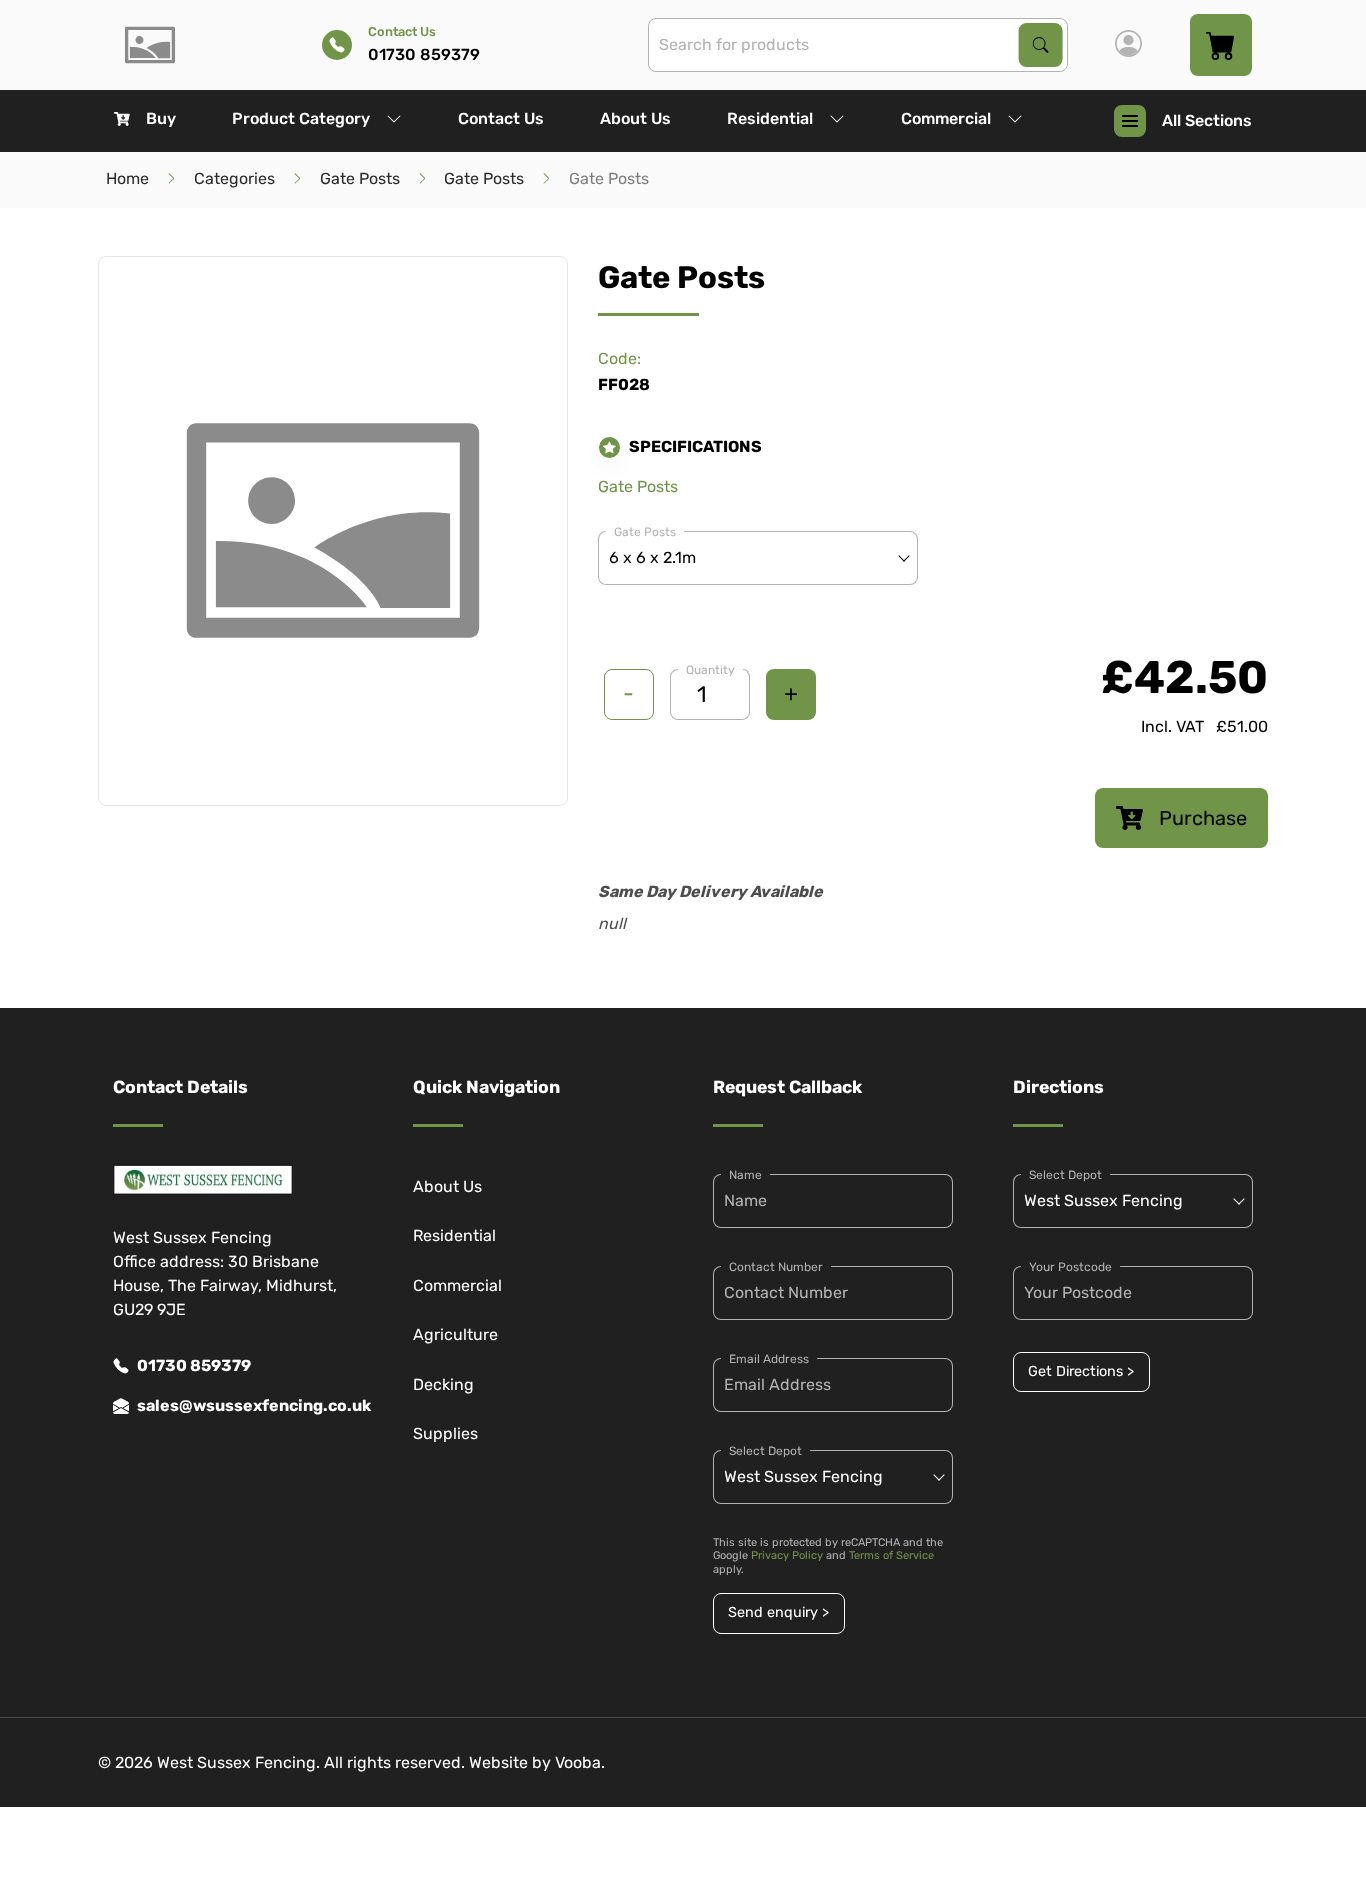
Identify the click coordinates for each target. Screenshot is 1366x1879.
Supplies (445, 1433)
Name (745, 1175)
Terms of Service (891, 1555)
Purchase (1203, 818)
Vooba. (580, 1762)
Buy (161, 118)
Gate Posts (360, 178)
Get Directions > (1081, 1371)
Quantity (710, 670)
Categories (234, 178)
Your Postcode (1070, 1267)
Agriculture (455, 1334)
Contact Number (776, 1267)
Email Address (769, 1359)
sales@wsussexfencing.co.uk (245, 1405)
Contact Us (501, 118)
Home (127, 178)
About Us (635, 118)
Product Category (301, 118)
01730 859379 (194, 1365)
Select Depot (765, 1451)
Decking (443, 1384)
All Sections (1207, 120)
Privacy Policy (787, 1555)
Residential (770, 118)
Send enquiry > (778, 1612)
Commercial (946, 118)
